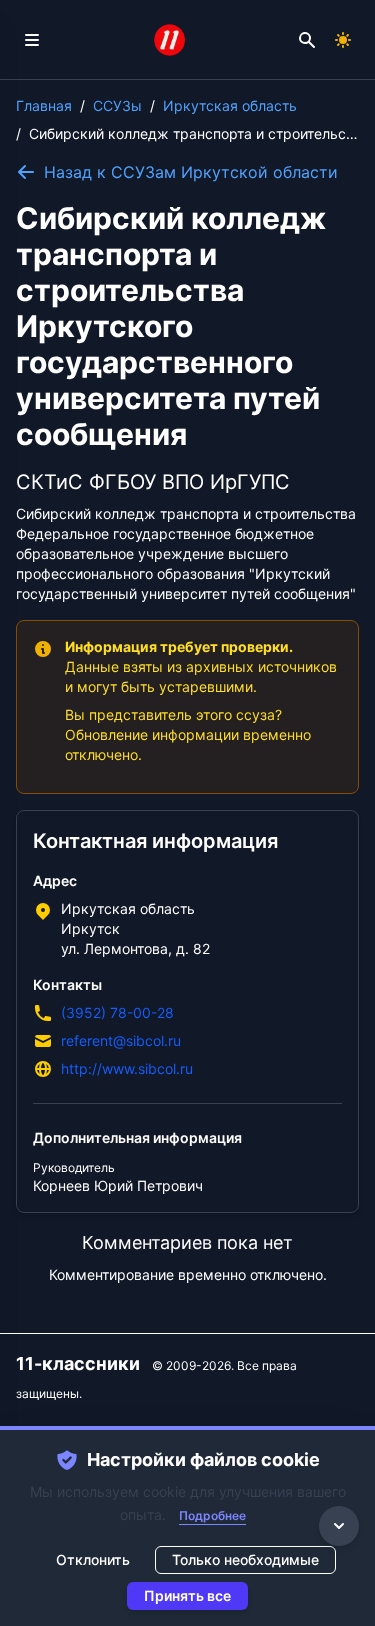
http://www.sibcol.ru (127, 1068)
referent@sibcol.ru (121, 1040)
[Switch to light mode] (343, 40)
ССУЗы (117, 105)
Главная (44, 105)
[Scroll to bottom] (339, 1526)
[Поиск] (307, 40)
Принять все (187, 1595)
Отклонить (93, 1559)
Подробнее (212, 1515)
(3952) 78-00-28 (117, 1012)
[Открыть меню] (32, 40)
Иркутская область (230, 105)
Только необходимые (245, 1559)
